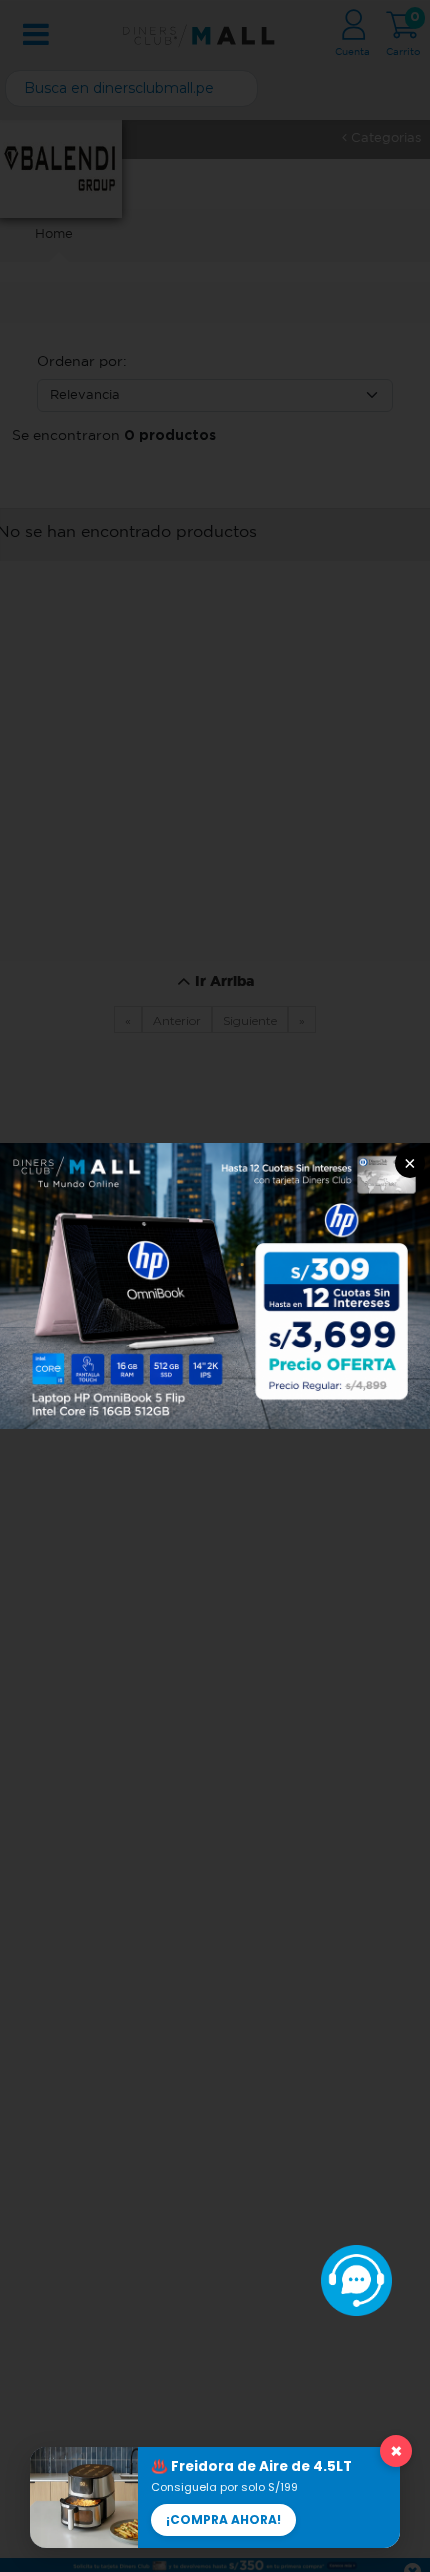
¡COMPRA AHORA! (223, 2519)
